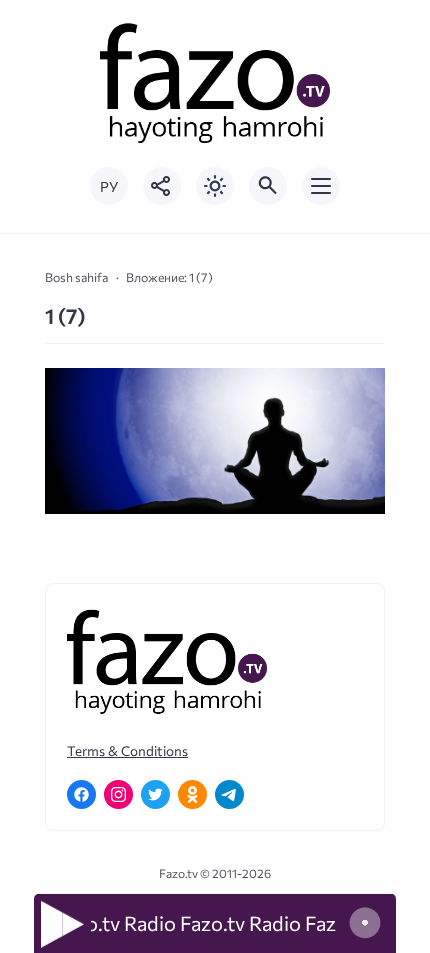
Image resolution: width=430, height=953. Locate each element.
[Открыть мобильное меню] (321, 186)
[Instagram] (118, 794)
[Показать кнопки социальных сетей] (162, 186)
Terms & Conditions (127, 750)
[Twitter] (155, 794)
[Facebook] (81, 794)
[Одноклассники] (192, 794)
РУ (109, 186)
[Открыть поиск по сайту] (268, 186)
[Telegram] (229, 794)
